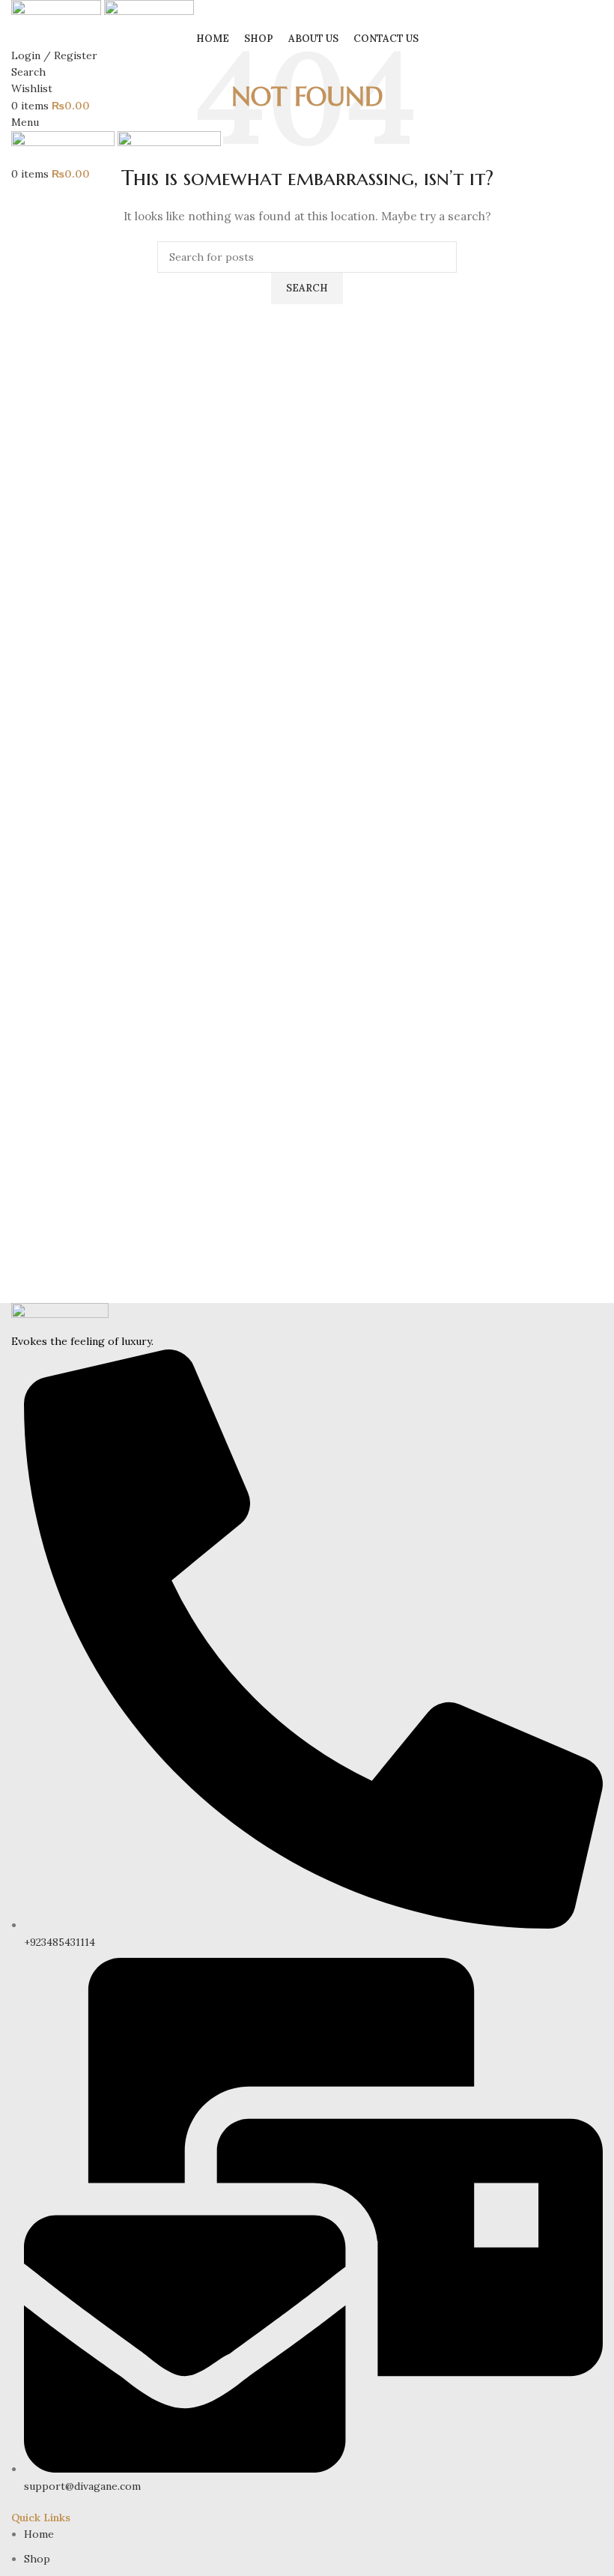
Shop (37, 2559)
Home (39, 2534)
